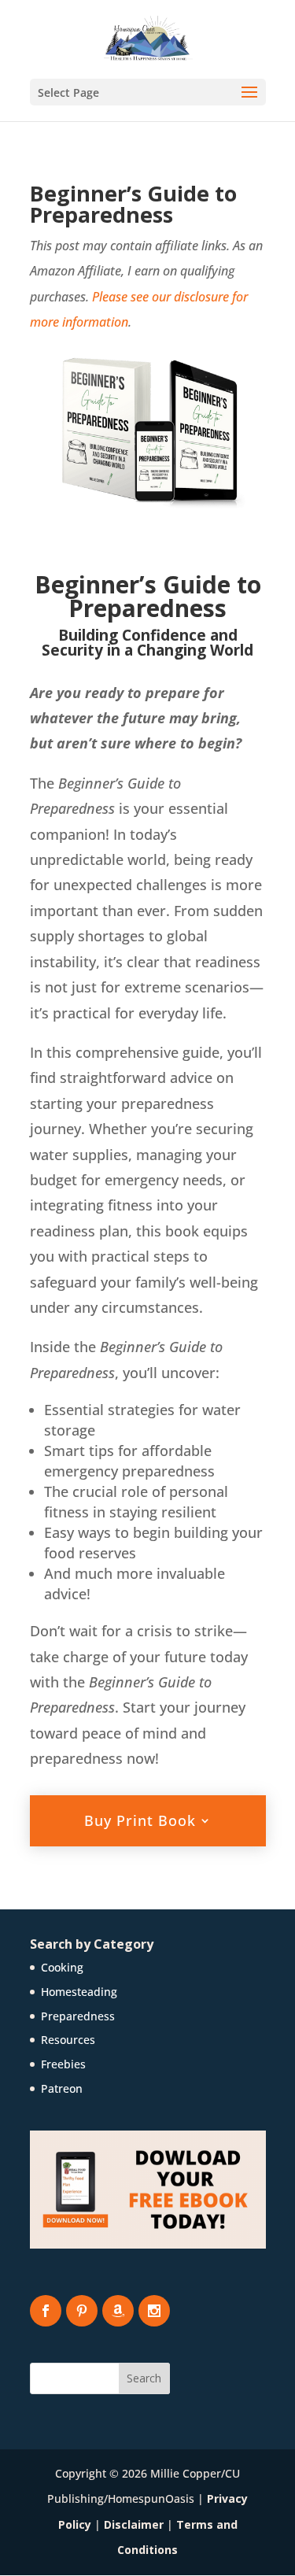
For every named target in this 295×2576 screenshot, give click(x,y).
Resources (68, 2040)
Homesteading (79, 1992)
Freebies (63, 2064)
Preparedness (78, 2016)
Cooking (62, 1967)
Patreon (62, 2088)
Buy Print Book (140, 1820)
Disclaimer (134, 2524)
